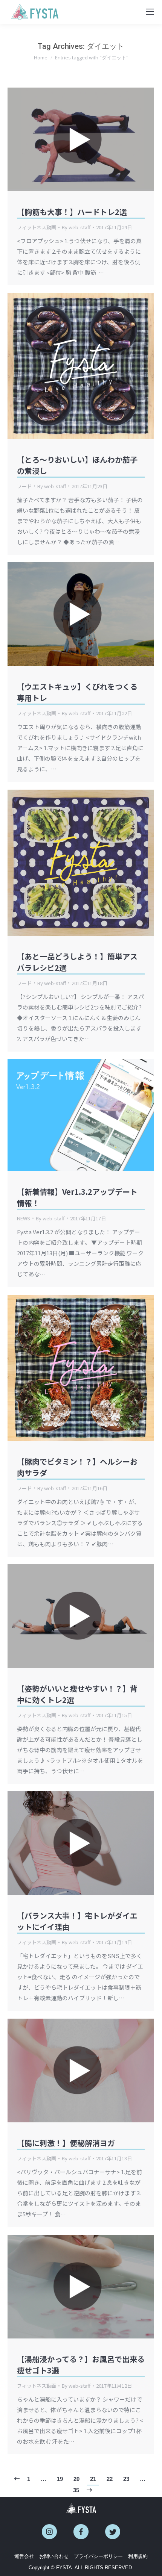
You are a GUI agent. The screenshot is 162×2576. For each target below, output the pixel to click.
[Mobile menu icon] (150, 12)
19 (60, 2479)
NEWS (24, 1218)
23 (126, 2479)
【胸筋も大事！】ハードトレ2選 (72, 212)
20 (76, 2479)
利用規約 (138, 2556)
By (76, 227)
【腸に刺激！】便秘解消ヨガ (66, 2143)
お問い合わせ (54, 2556)
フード (24, 486)
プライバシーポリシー (98, 2556)
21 (93, 2479)
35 (76, 2490)
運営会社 (24, 2556)
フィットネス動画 (37, 227)
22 (110, 2479)
